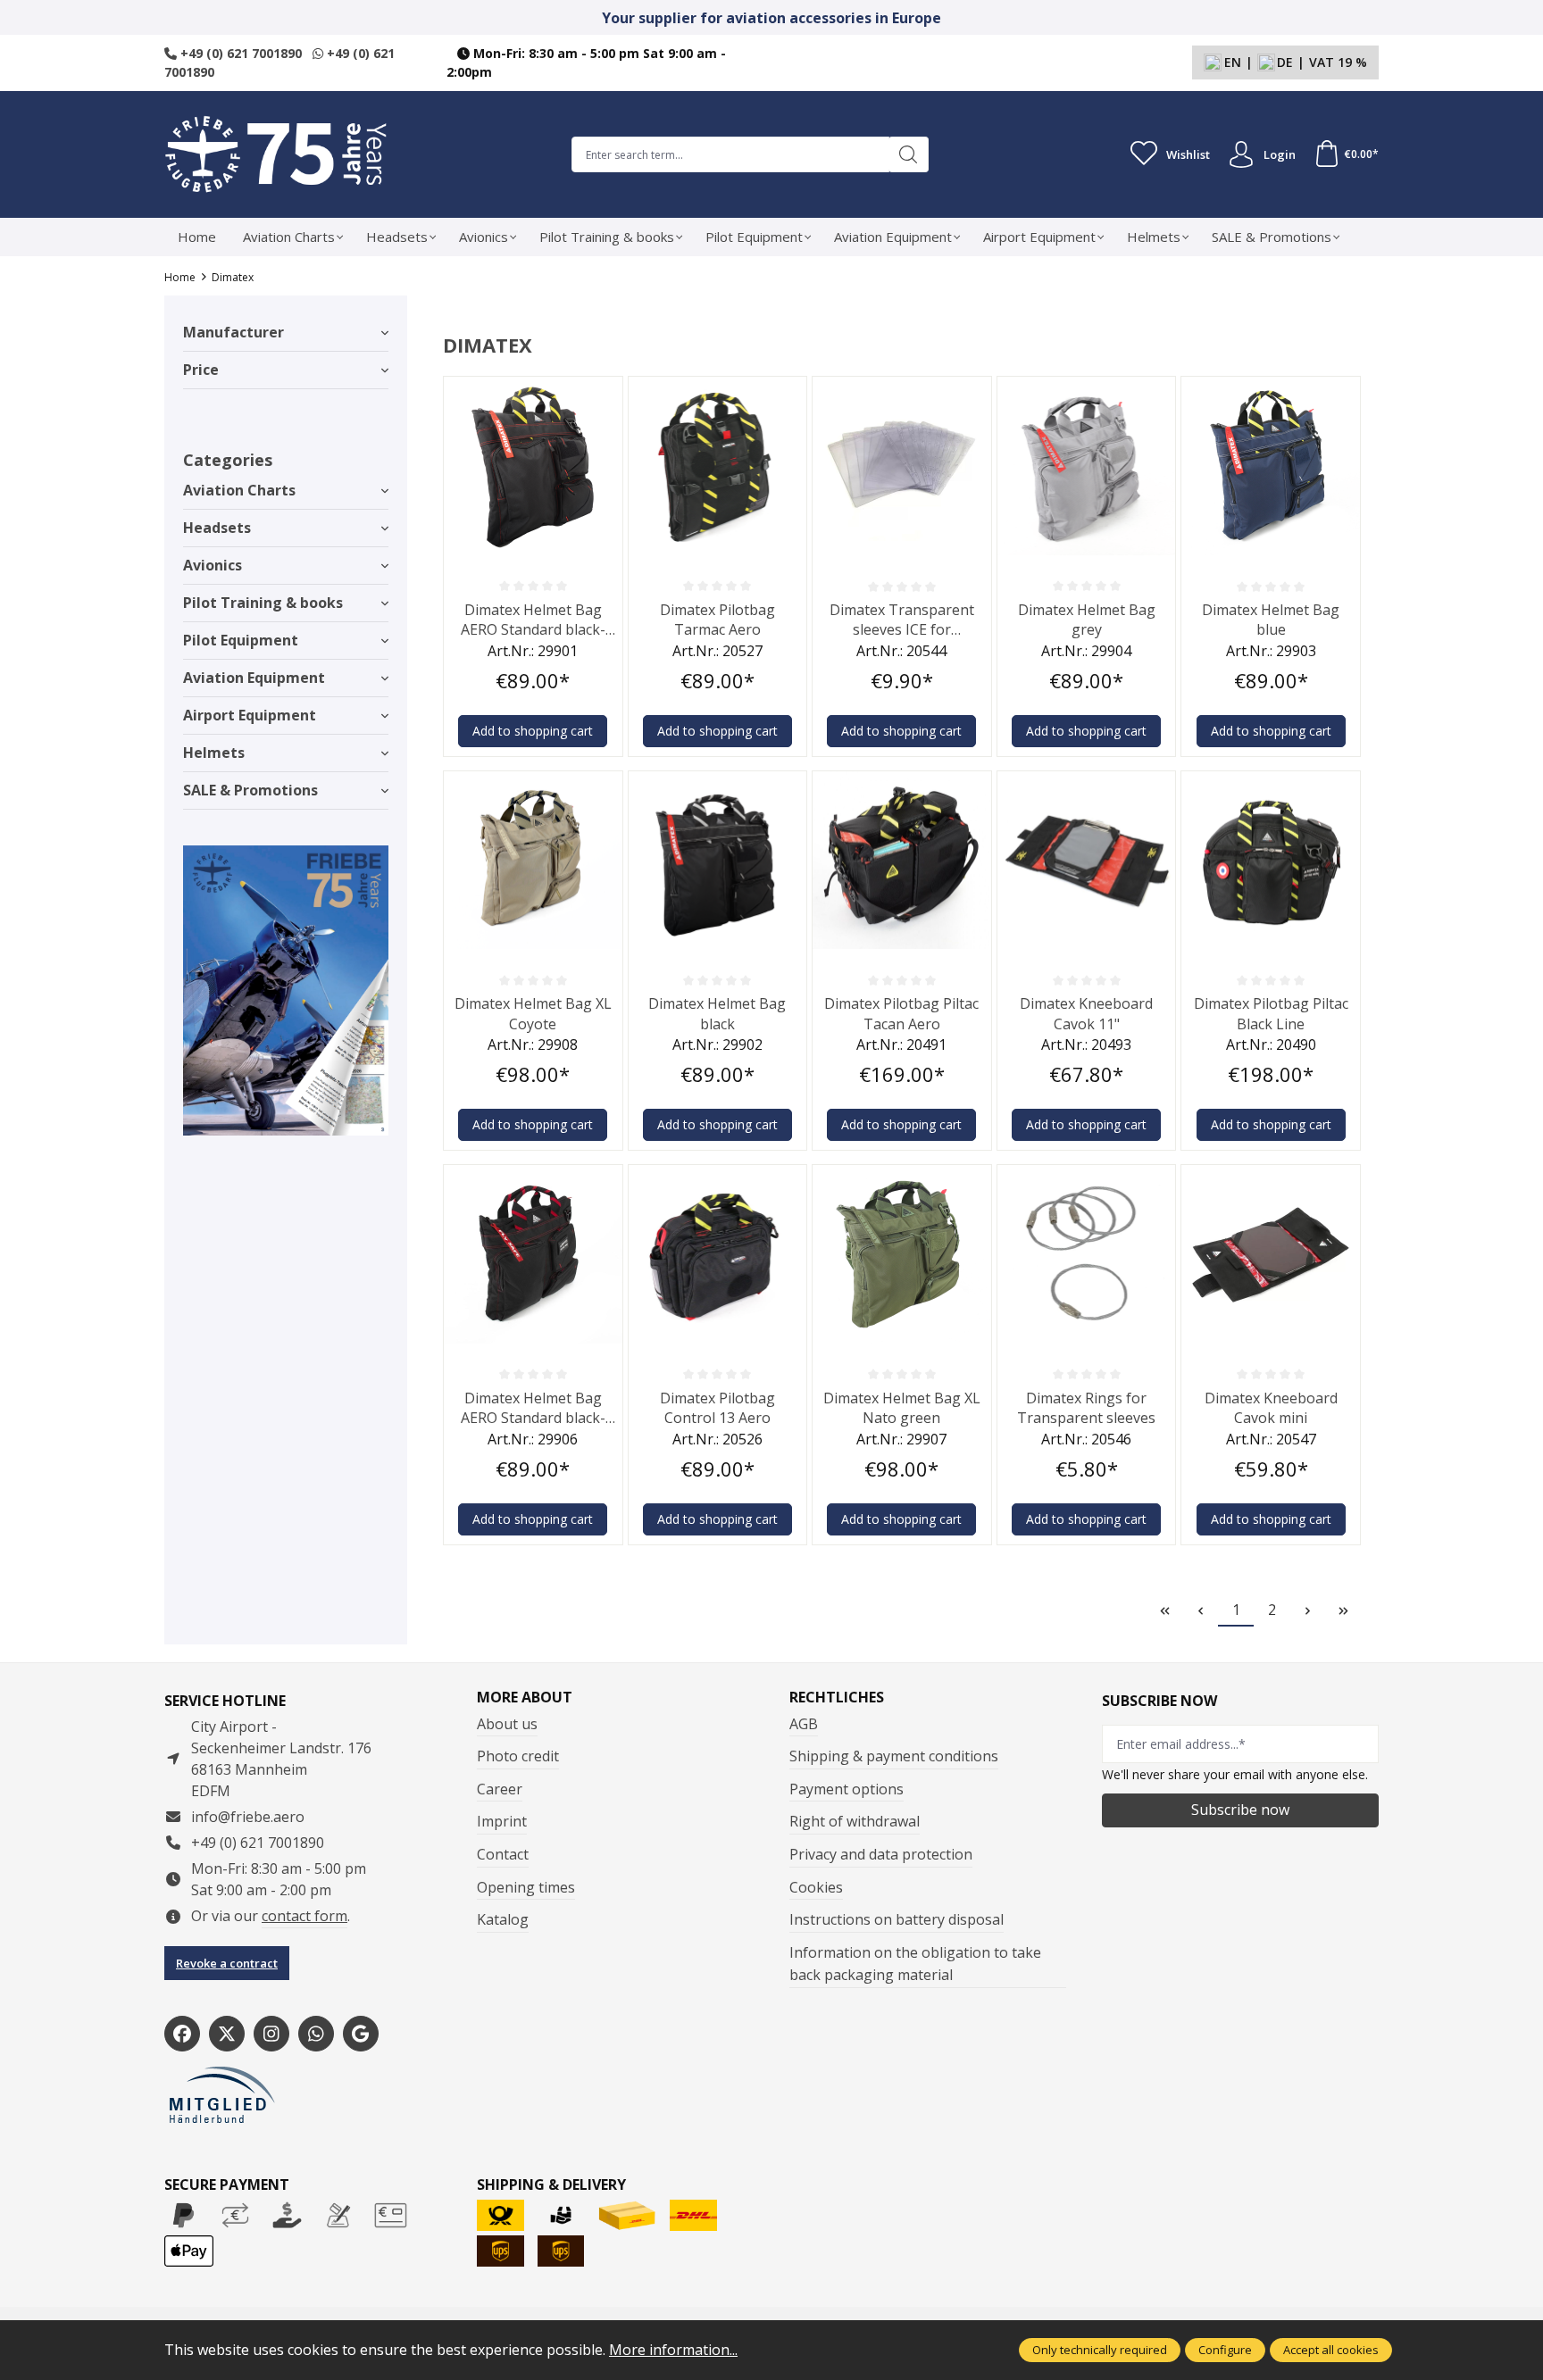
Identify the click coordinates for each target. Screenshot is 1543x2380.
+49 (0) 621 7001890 (239, 53)
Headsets (217, 528)
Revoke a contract (227, 1963)
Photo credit (518, 1756)
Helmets (214, 753)
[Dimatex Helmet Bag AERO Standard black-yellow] (533, 466)
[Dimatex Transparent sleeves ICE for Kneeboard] (902, 466)
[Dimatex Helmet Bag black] (718, 861)
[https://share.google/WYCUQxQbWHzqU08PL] (361, 2034)
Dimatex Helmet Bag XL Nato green (902, 1408)
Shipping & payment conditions (894, 1756)
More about (525, 1697)
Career (500, 1789)
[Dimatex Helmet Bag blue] (1271, 466)
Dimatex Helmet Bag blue (1271, 620)
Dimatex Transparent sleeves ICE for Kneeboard (902, 620)
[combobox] (730, 154)
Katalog (503, 1919)
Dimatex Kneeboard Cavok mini (1271, 1408)
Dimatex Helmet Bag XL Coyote (533, 1013)
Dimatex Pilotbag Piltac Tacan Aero (901, 1013)
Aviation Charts (239, 490)
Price (201, 370)
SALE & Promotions (250, 790)
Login (1280, 154)
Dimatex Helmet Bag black (717, 1013)
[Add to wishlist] (605, 395)
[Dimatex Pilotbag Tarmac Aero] (718, 466)
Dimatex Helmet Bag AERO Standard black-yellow (533, 620)
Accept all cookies (1331, 2350)
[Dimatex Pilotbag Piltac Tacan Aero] (902, 861)
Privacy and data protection (881, 1854)
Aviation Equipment (254, 678)
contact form (304, 1916)
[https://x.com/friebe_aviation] (227, 2034)
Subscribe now (1240, 1810)
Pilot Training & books (263, 603)
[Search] (909, 154)
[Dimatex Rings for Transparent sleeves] (1087, 1254)
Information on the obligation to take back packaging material (915, 1964)
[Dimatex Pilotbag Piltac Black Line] (1271, 861)
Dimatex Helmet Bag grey (1087, 620)
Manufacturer (234, 332)
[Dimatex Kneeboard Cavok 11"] (1087, 861)
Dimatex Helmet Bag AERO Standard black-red (533, 1408)
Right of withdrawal (855, 1821)
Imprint (502, 1821)
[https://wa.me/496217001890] (316, 2034)
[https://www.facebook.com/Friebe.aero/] (182, 2034)
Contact (503, 1854)
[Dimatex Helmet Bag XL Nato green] (902, 1254)
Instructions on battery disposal (897, 1919)
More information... (673, 2350)
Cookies (816, 1887)
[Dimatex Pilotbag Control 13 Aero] (718, 1254)
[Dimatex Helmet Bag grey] (1087, 466)
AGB (804, 1724)
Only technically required (1100, 2350)
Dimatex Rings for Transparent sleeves (1086, 1408)
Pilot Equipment (241, 640)
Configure (1225, 2350)
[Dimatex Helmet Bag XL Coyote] (533, 861)
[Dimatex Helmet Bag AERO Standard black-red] (533, 1254)
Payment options (847, 1789)
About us (507, 1724)
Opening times (526, 1887)
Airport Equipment (250, 715)
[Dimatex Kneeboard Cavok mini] (1271, 1254)
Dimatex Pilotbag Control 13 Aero (717, 1408)
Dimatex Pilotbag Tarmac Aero (717, 620)
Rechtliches (837, 1697)
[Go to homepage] (276, 154)
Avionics (213, 565)
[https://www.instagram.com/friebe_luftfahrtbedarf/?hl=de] (271, 2034)
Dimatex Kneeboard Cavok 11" (1086, 1013)
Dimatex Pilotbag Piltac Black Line (1271, 1013)
